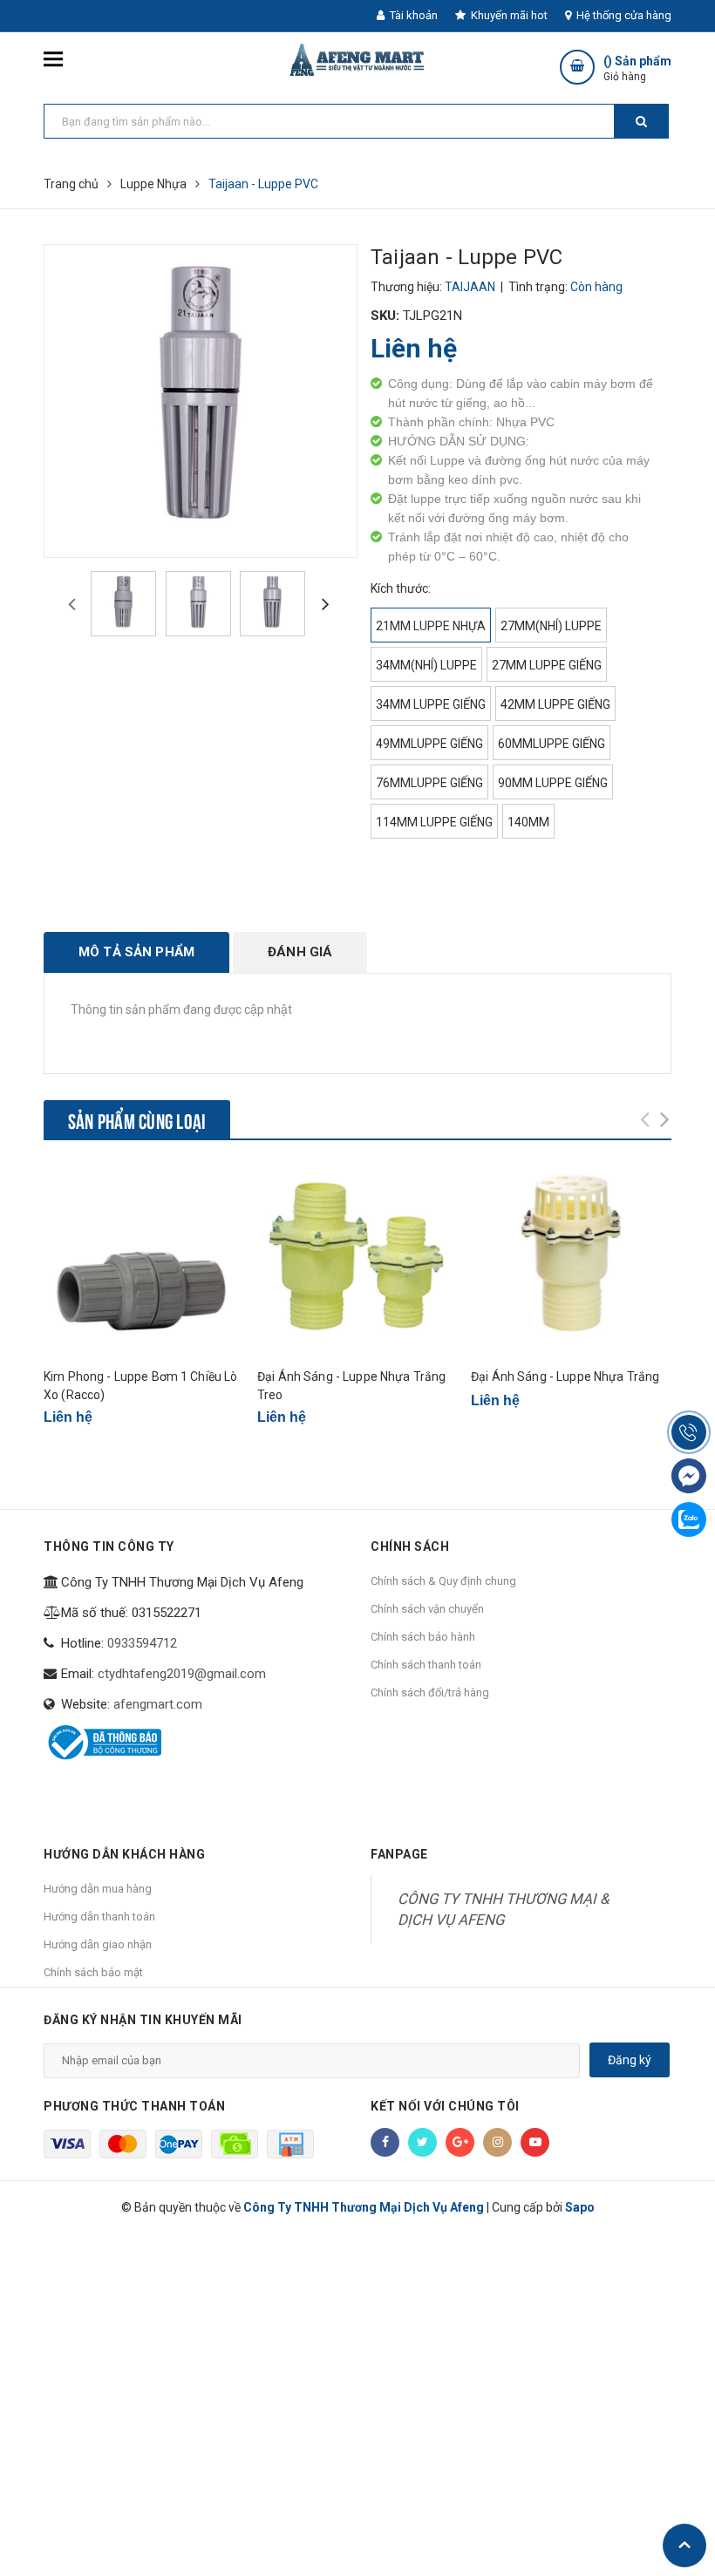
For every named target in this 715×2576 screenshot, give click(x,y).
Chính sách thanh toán (426, 1665)
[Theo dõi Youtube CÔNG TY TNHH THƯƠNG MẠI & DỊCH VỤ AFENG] (535, 2142)
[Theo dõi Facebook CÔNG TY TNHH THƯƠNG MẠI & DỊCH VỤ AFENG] (385, 2142)
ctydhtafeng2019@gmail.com (182, 1674)
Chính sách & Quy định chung (443, 1581)
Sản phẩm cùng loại (137, 1119)
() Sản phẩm (637, 68)
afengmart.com (158, 1704)
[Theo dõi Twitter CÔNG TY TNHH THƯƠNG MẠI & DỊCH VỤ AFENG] (422, 2142)
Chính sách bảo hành (423, 1637)
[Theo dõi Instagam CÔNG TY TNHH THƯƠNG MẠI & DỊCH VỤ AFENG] (497, 2142)
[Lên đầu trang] (684, 2545)
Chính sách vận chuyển (427, 1609)
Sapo (580, 2207)
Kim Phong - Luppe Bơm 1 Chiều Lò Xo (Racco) (140, 1386)
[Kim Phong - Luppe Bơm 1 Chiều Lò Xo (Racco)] (144, 1260)
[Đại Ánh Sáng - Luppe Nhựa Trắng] (571, 1260)
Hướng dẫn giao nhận (98, 1944)
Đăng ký (630, 2060)
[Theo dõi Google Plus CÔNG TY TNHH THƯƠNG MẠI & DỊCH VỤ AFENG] (460, 2142)
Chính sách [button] (410, 1546)
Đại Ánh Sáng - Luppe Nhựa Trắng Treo (351, 1386)
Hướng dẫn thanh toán (99, 1917)
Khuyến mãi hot (508, 15)
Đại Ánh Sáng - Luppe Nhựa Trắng (565, 1376)
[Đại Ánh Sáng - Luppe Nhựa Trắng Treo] (357, 1260)
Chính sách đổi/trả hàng (430, 1692)
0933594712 (142, 1643)
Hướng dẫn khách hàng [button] (124, 1854)
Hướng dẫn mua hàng (98, 1889)
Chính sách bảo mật (93, 1972)
